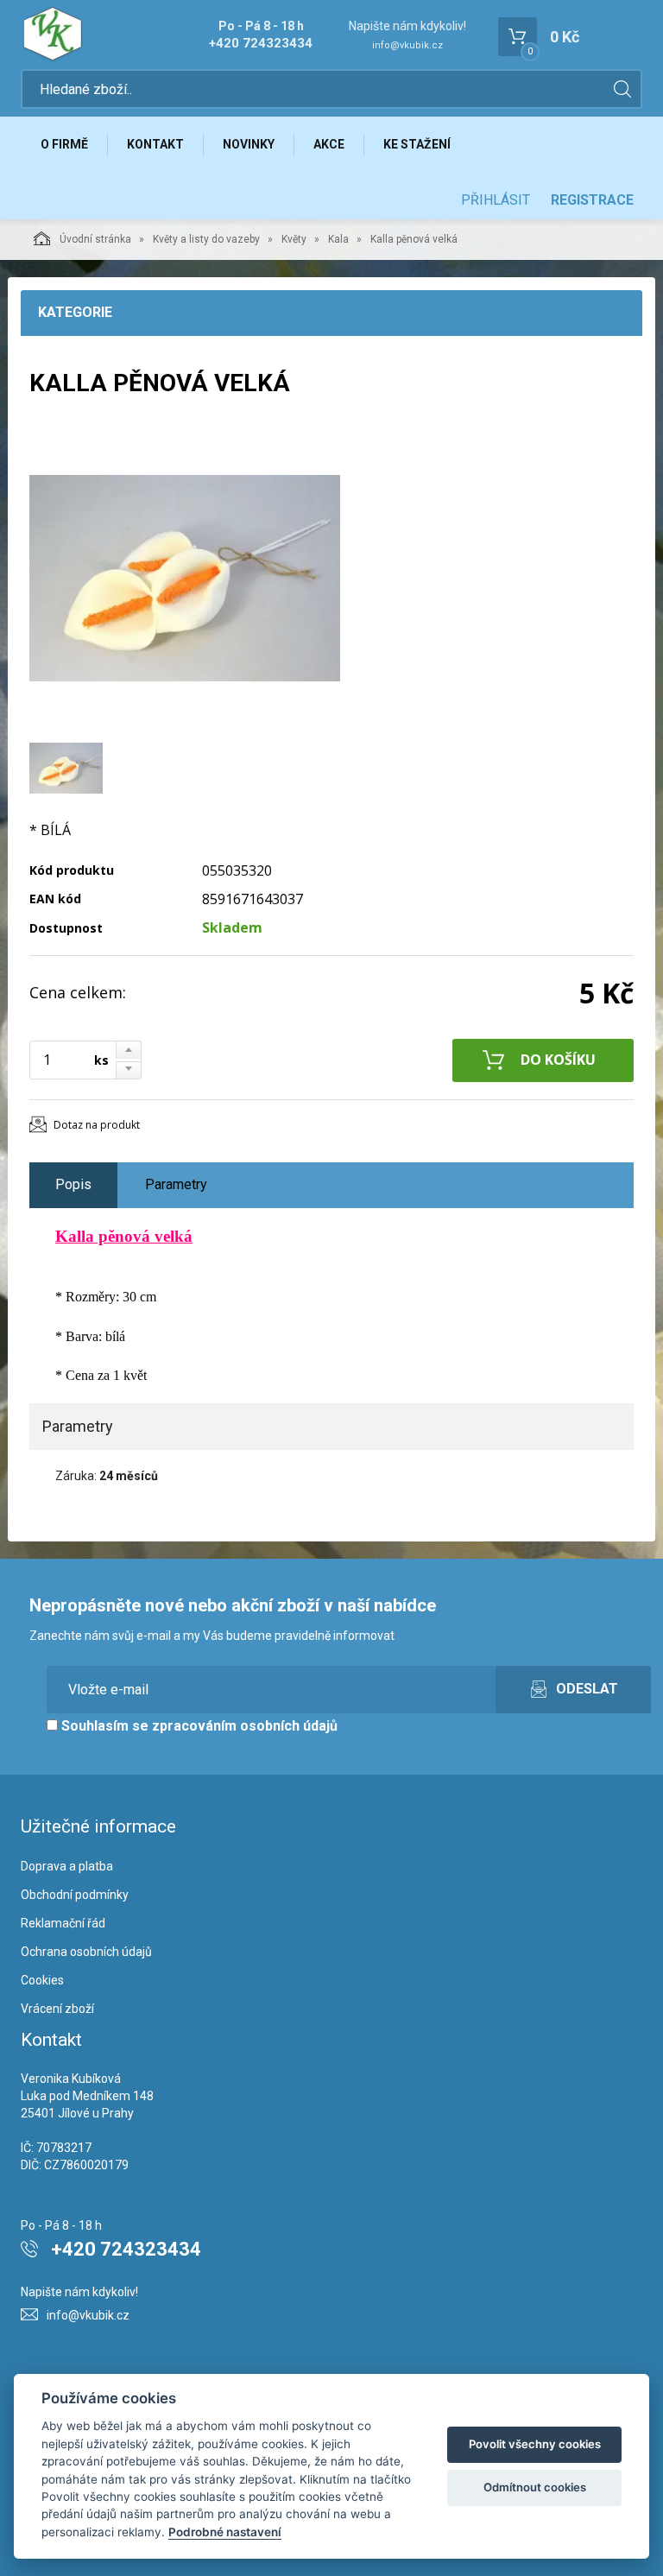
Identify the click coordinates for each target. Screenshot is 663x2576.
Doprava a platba (67, 1866)
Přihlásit (496, 200)
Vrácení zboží (57, 2009)
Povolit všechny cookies (535, 2444)
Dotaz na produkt (97, 1125)
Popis (73, 1184)
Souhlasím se (198, 1726)
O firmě (64, 144)
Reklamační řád (63, 1923)
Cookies (42, 1980)
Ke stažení (417, 144)
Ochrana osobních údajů (86, 1952)
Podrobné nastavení (225, 2532)
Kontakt (155, 144)
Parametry (176, 1184)
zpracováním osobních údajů (245, 1726)
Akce (329, 144)
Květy (294, 239)
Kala (338, 239)
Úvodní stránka (95, 239)
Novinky (249, 144)
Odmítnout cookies (535, 2487)
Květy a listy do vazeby (206, 239)
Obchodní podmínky (75, 1895)
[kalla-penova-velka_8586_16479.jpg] (185, 579)
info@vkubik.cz (407, 45)
